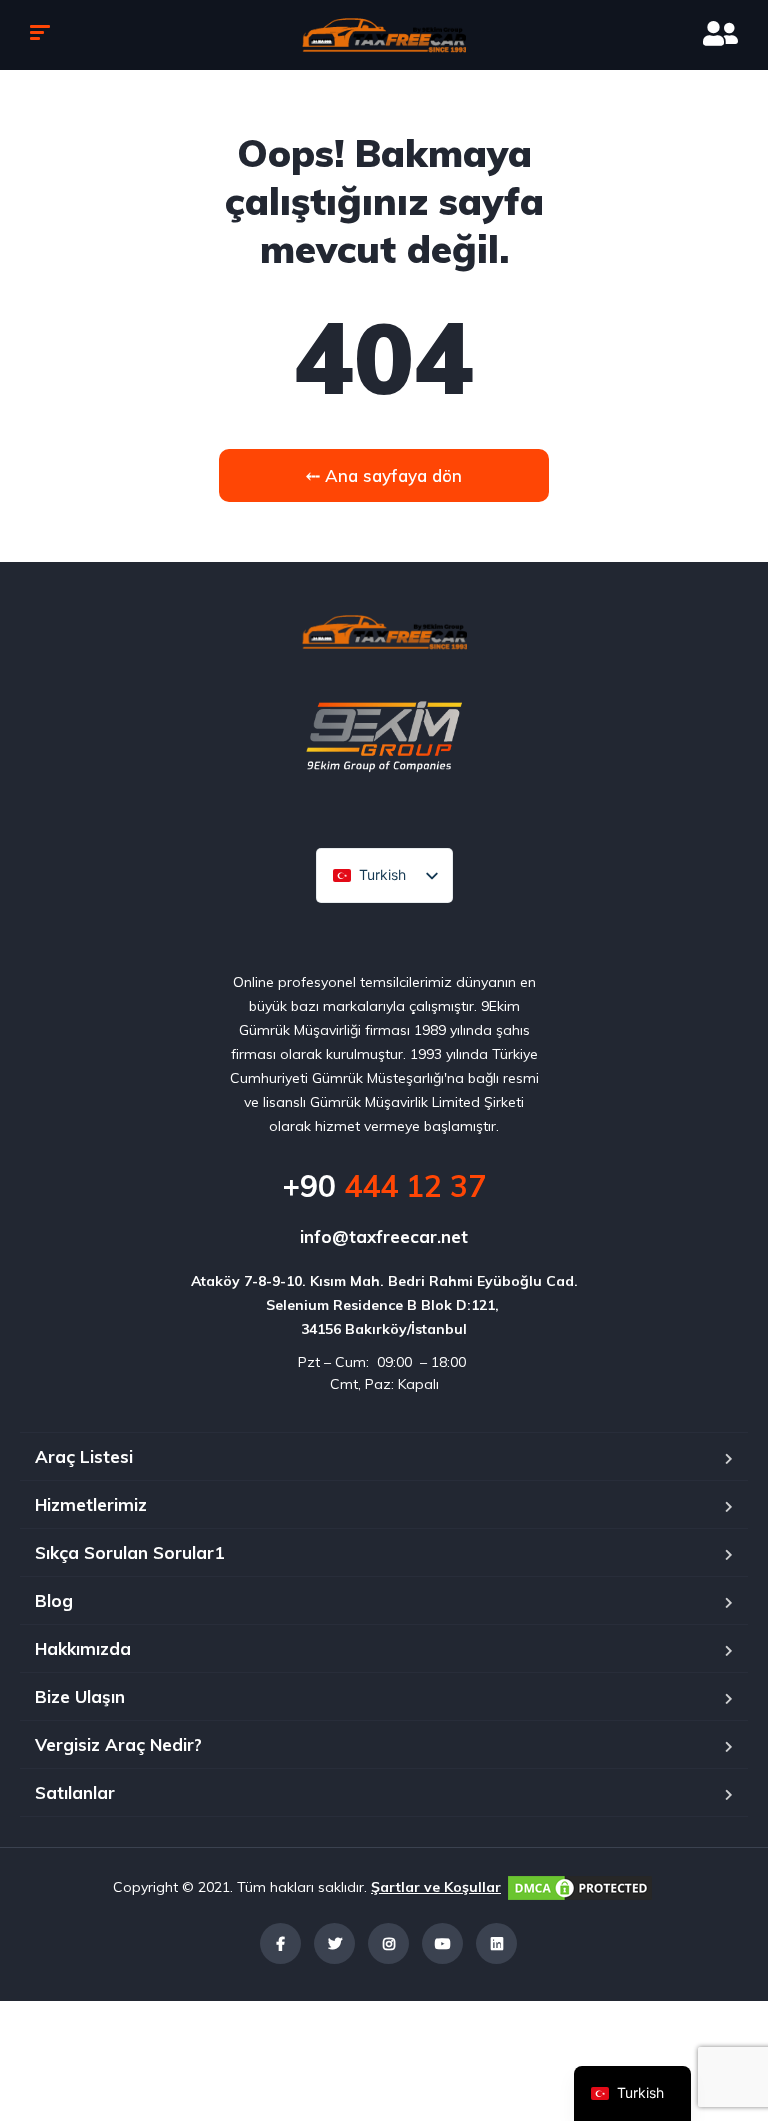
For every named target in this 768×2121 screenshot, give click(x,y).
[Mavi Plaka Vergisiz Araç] (384, 35)
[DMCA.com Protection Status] (580, 1887)
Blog (54, 1600)
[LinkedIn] (496, 1943)
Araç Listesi (84, 1456)
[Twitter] (334, 1943)
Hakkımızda (83, 1648)
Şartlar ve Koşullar (436, 1887)
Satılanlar (75, 1792)
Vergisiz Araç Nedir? (118, 1744)
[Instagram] (388, 1943)
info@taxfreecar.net (384, 1236)
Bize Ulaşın (80, 1696)
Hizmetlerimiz (91, 1504)
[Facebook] (280, 1943)
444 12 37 (384, 1186)
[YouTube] (442, 1943)
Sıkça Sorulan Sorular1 (129, 1552)
